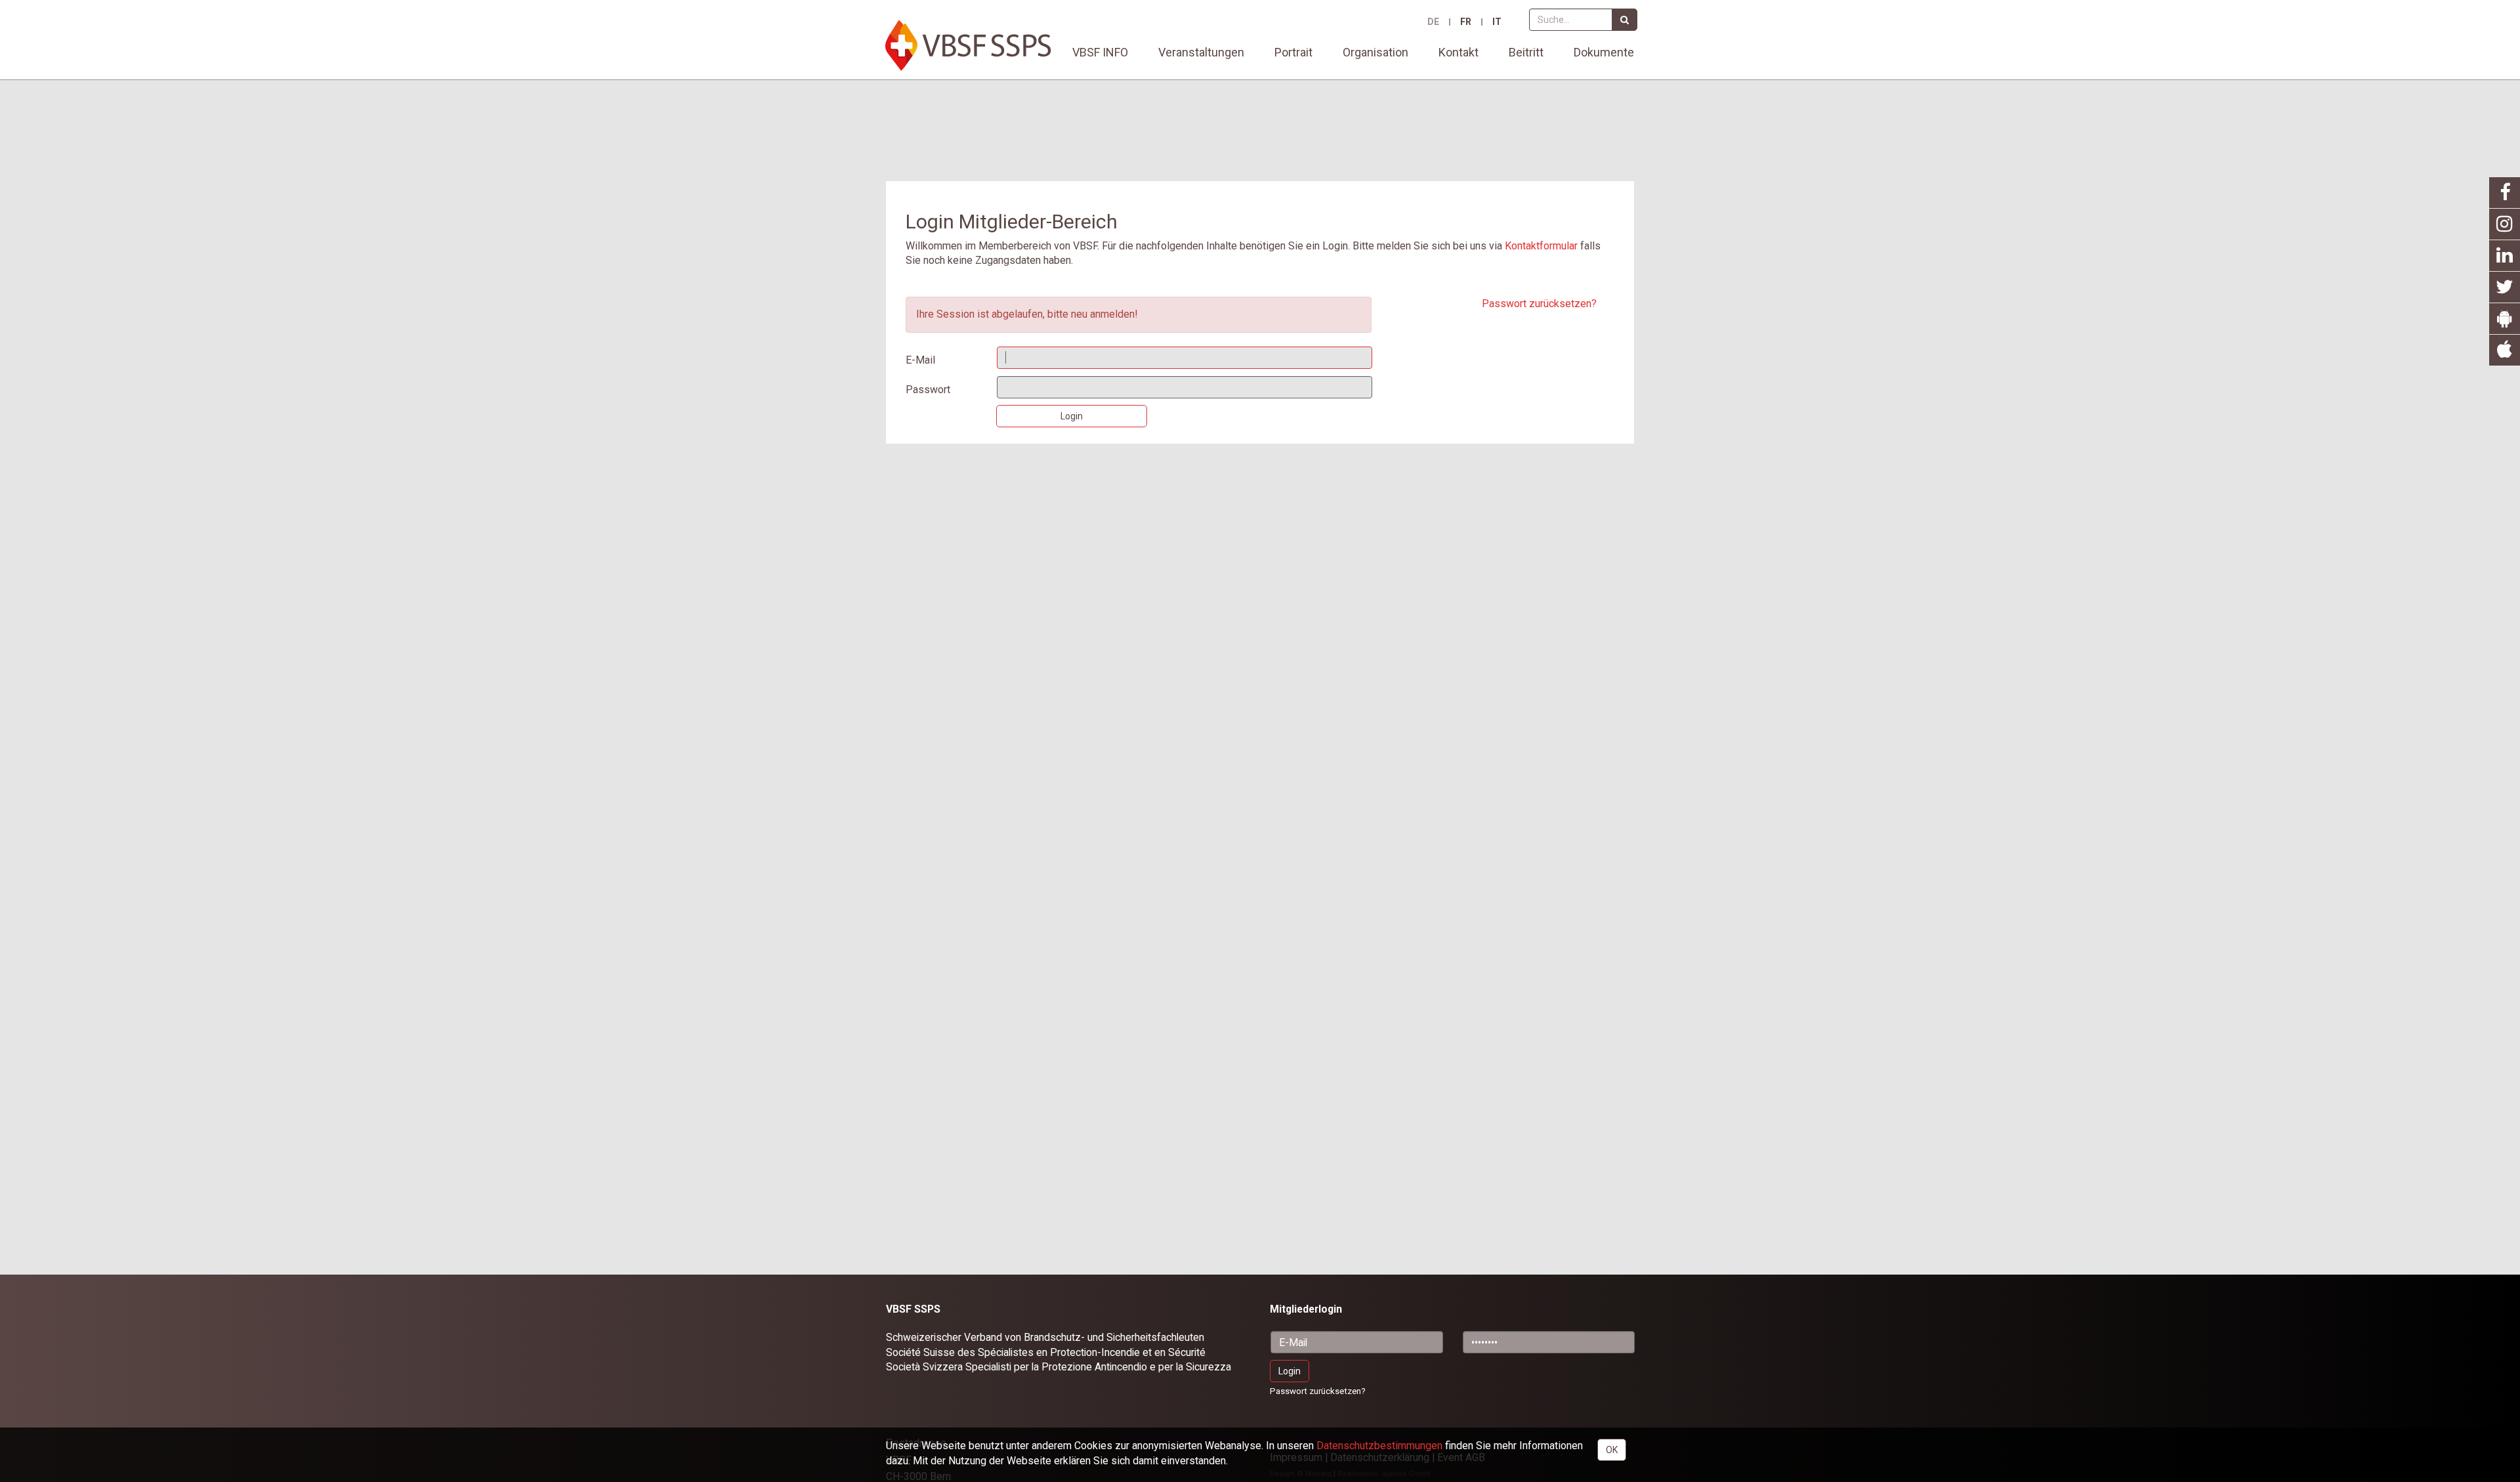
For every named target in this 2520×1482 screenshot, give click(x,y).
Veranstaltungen (1201, 52)
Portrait (1293, 52)
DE (1433, 22)
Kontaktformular (1541, 246)
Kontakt (1459, 52)
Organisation (1375, 52)
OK (1612, 1450)
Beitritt (1526, 52)
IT (1497, 22)
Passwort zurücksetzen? (1539, 304)
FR (1466, 22)
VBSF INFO (1100, 52)
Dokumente (1604, 52)
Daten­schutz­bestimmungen (1379, 1446)
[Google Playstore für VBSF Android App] (2505, 319)
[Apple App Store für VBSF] (2505, 350)
